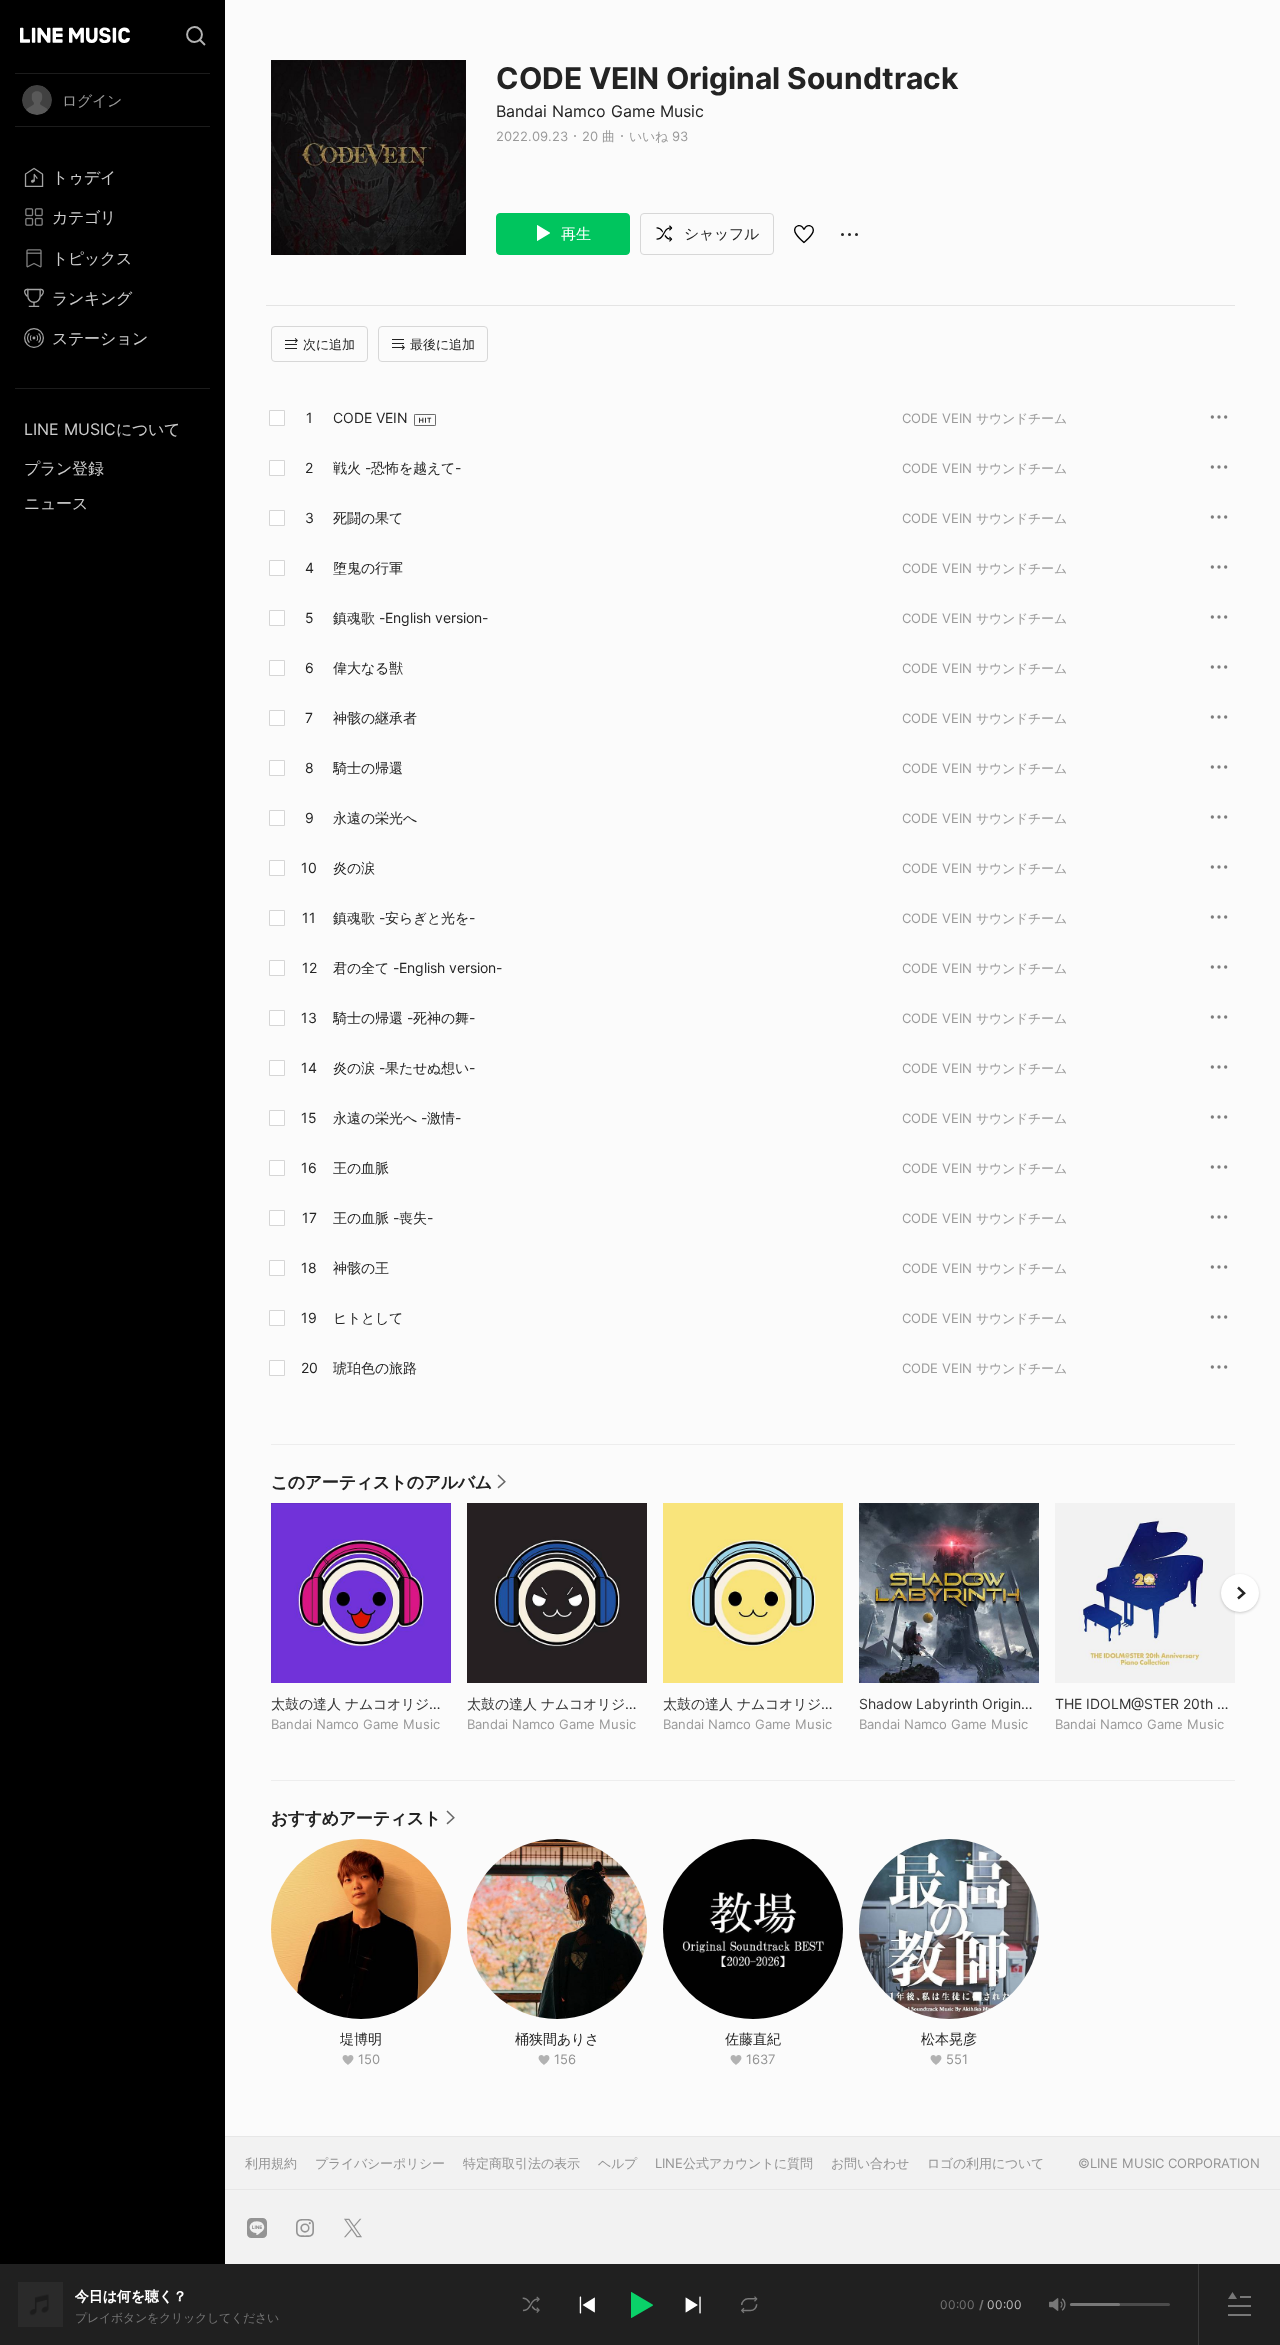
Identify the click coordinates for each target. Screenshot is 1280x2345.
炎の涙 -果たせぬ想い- (404, 1067)
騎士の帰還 (368, 767)
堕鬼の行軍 (368, 567)
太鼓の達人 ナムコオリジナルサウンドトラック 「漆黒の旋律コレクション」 (557, 1703)
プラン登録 (64, 468)
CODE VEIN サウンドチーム (984, 418)
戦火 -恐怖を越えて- (397, 467)
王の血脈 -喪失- (383, 1217)
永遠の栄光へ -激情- (397, 1117)
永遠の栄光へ (375, 817)
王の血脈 (361, 1167)
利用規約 (271, 2163)
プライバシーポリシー (380, 2163)
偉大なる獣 (368, 667)
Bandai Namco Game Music (600, 111)
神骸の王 (361, 1267)
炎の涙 (354, 867)
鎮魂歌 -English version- (410, 617)
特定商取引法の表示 (521, 2163)
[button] (640, 2305)
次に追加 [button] (329, 344)
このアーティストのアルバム (388, 1487)
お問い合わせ (870, 2163)
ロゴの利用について (985, 2163)
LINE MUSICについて (102, 429)
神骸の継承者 (375, 717)
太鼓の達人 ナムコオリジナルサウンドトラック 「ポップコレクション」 (753, 1703)
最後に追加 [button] (442, 344)
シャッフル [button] (719, 233)
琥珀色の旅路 (375, 1367)
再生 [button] (574, 233)
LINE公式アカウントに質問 (734, 2163)
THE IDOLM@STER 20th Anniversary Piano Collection (1145, 1703)
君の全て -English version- (417, 967)
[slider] (1095, 2304)
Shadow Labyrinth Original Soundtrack (949, 1703)
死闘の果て (368, 517)
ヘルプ (617, 2163)
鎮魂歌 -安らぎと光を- (404, 917)
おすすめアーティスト (363, 1823)
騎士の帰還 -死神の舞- (404, 1017)
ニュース (56, 503)
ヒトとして (368, 1317)
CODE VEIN (370, 417)
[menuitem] (112, 177)
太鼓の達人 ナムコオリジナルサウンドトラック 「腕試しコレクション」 (361, 1703)
